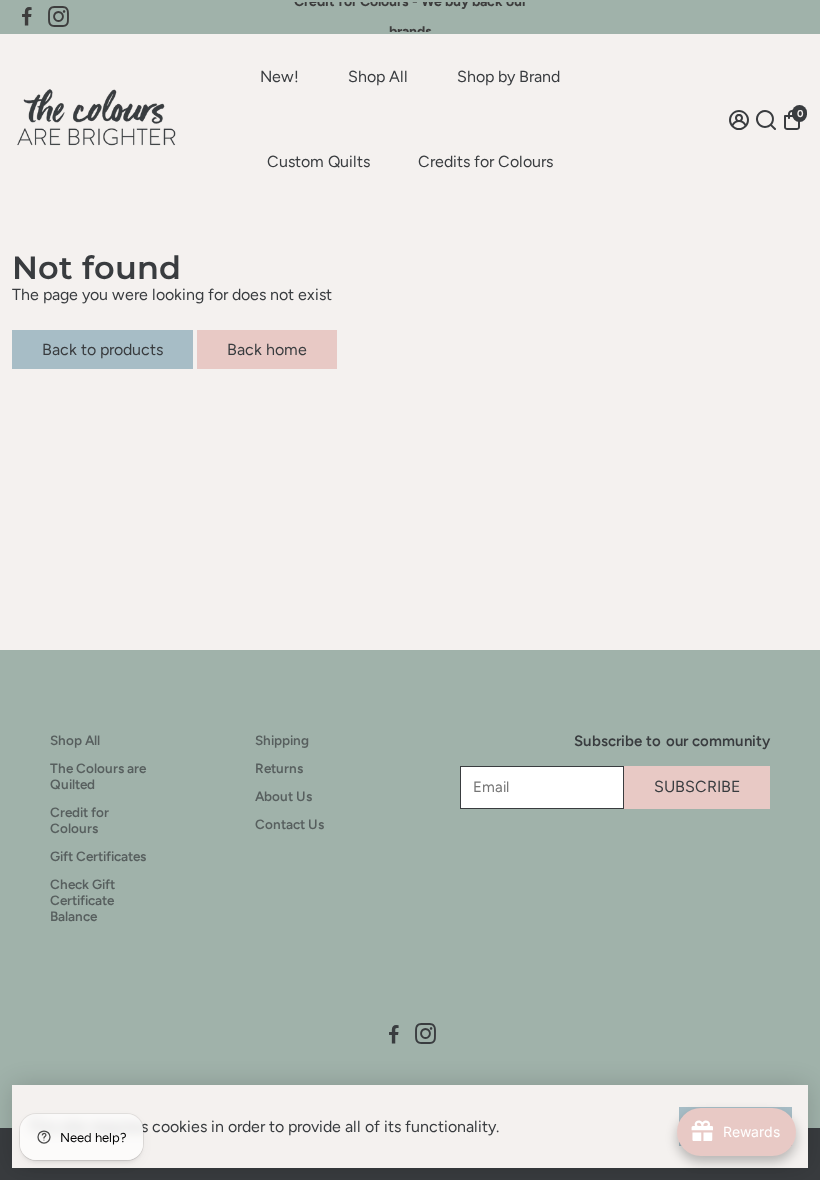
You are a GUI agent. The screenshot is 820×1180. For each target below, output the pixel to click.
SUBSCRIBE (697, 786)
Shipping (282, 740)
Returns (279, 768)
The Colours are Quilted (98, 776)
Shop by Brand (508, 76)
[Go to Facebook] (27, 17)
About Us (283, 796)
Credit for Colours (79, 820)
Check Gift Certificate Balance (82, 900)
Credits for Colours (485, 161)
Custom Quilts (318, 161)
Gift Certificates (98, 856)
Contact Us (289, 824)
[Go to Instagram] (58, 17)
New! (279, 76)
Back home (267, 349)
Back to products (102, 349)
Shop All (378, 76)
